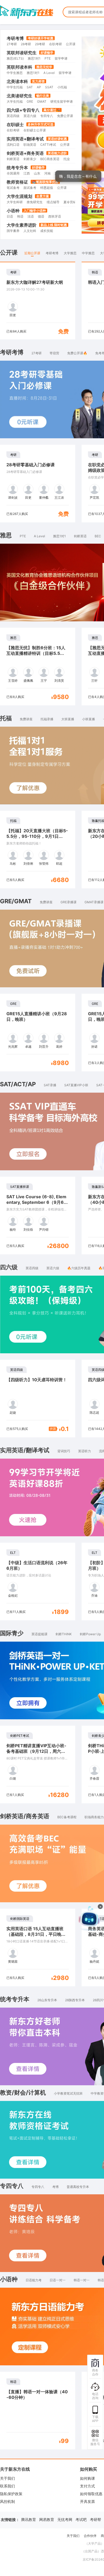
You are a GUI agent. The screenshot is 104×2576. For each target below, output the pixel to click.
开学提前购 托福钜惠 (71, 85)
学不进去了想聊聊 (54, 207)
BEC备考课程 (67, 1955)
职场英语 (30, 283)
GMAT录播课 (94, 1040)
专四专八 (47, 254)
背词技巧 (64, 1589)
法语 (31, 355)
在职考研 (13, 269)
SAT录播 (50, 1223)
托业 (67, 297)
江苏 (58, 312)
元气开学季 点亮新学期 (65, 116)
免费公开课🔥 (77, 491)
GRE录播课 (69, 1040)
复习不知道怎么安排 (56, 186)
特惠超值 (47, 326)
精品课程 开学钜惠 (76, 64)
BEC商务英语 (50, 297)
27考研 (12, 182)
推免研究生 (35, 340)
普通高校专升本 (78, 2325)
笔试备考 (13, 326)
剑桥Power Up (90, 1772)
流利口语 (13, 283)
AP (39, 225)
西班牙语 (55, 355)
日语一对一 (58, 2418)
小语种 (13, 349)
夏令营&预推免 (74, 340)
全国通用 (13, 312)
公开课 (65, 283)
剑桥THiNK (64, 1772)
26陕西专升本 (75, 2138)
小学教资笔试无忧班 (68, 2232)
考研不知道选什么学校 (57, 196)
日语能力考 (34, 2418)
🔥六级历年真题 (79, 1406)
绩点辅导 (53, 340)
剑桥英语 (13, 297)
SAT (30, 225)
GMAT (42, 240)
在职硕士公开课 (35, 269)
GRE (30, 240)
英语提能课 (39, 1772)
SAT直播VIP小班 (76, 1223)
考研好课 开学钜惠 (78, 53)
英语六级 (30, 254)
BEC (98, 674)
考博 (55, 2325)
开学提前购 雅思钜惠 (74, 74)
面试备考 (30, 326)
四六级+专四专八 (23, 248)
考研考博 (15, 177)
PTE (23, 674)
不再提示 (85, 207)
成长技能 (47, 369)
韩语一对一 (82, 2418)
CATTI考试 (48, 283)
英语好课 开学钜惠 (67, 106)
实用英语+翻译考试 (25, 277)
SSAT (49, 225)
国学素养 (13, 369)
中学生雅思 (15, 211)
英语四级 (13, 254)
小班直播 (89, 857)
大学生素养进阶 (22, 363)
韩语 (20, 355)
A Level (39, 674)
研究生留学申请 (62, 240)
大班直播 (68, 857)
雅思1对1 (59, 674)
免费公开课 (65, 254)
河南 (47, 312)
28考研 (26, 182)
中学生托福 (15, 225)
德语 (41, 355)
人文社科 (30, 369)
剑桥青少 (30, 297)
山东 (37, 312)
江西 (27, 312)
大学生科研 (15, 340)
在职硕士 (15, 263)
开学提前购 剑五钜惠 (69, 95)
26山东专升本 (47, 2138)
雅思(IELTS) (15, 197)
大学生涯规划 (19, 335)
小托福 (62, 225)
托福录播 (47, 857)
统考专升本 (17, 306)
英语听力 (85, 1589)
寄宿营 (54, 491)
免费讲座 (26, 857)
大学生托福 (15, 240)
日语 (10, 355)
